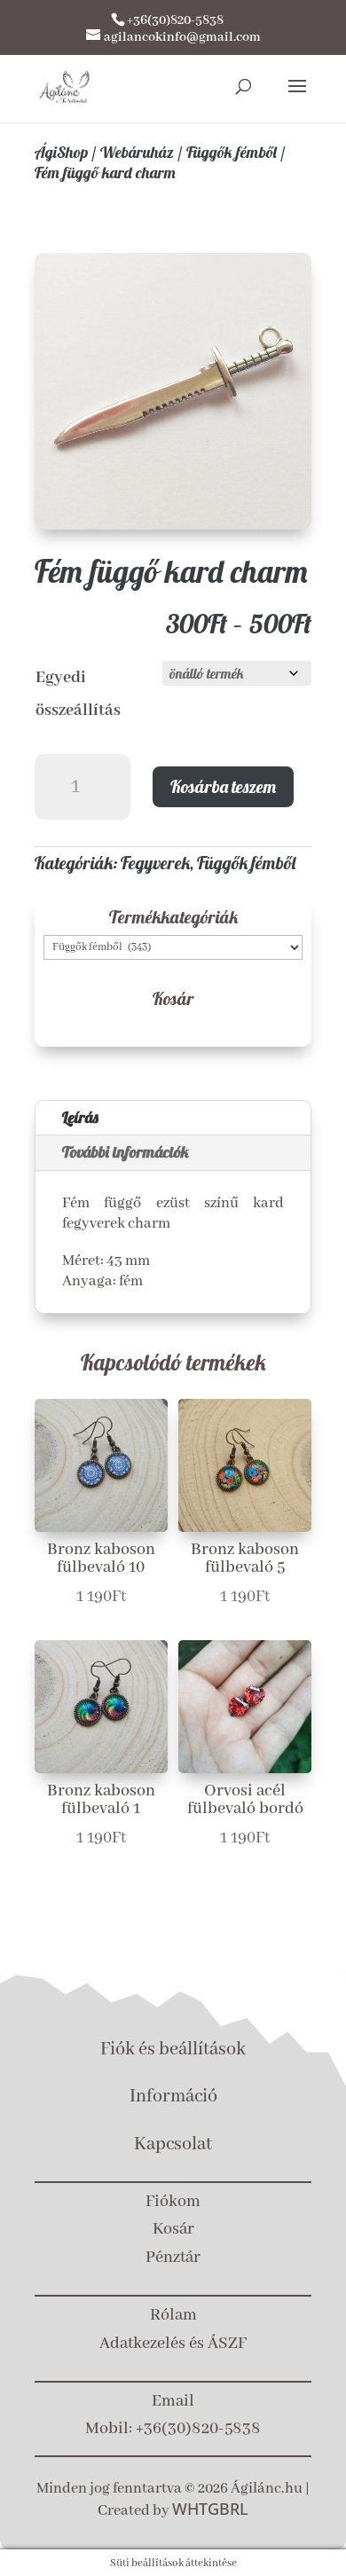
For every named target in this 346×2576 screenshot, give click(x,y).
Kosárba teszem (223, 786)
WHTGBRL (210, 2509)
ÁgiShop (61, 152)
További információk (126, 1152)
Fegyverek (155, 863)
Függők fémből (232, 152)
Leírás (80, 1117)
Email (173, 2401)
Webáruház (137, 152)
